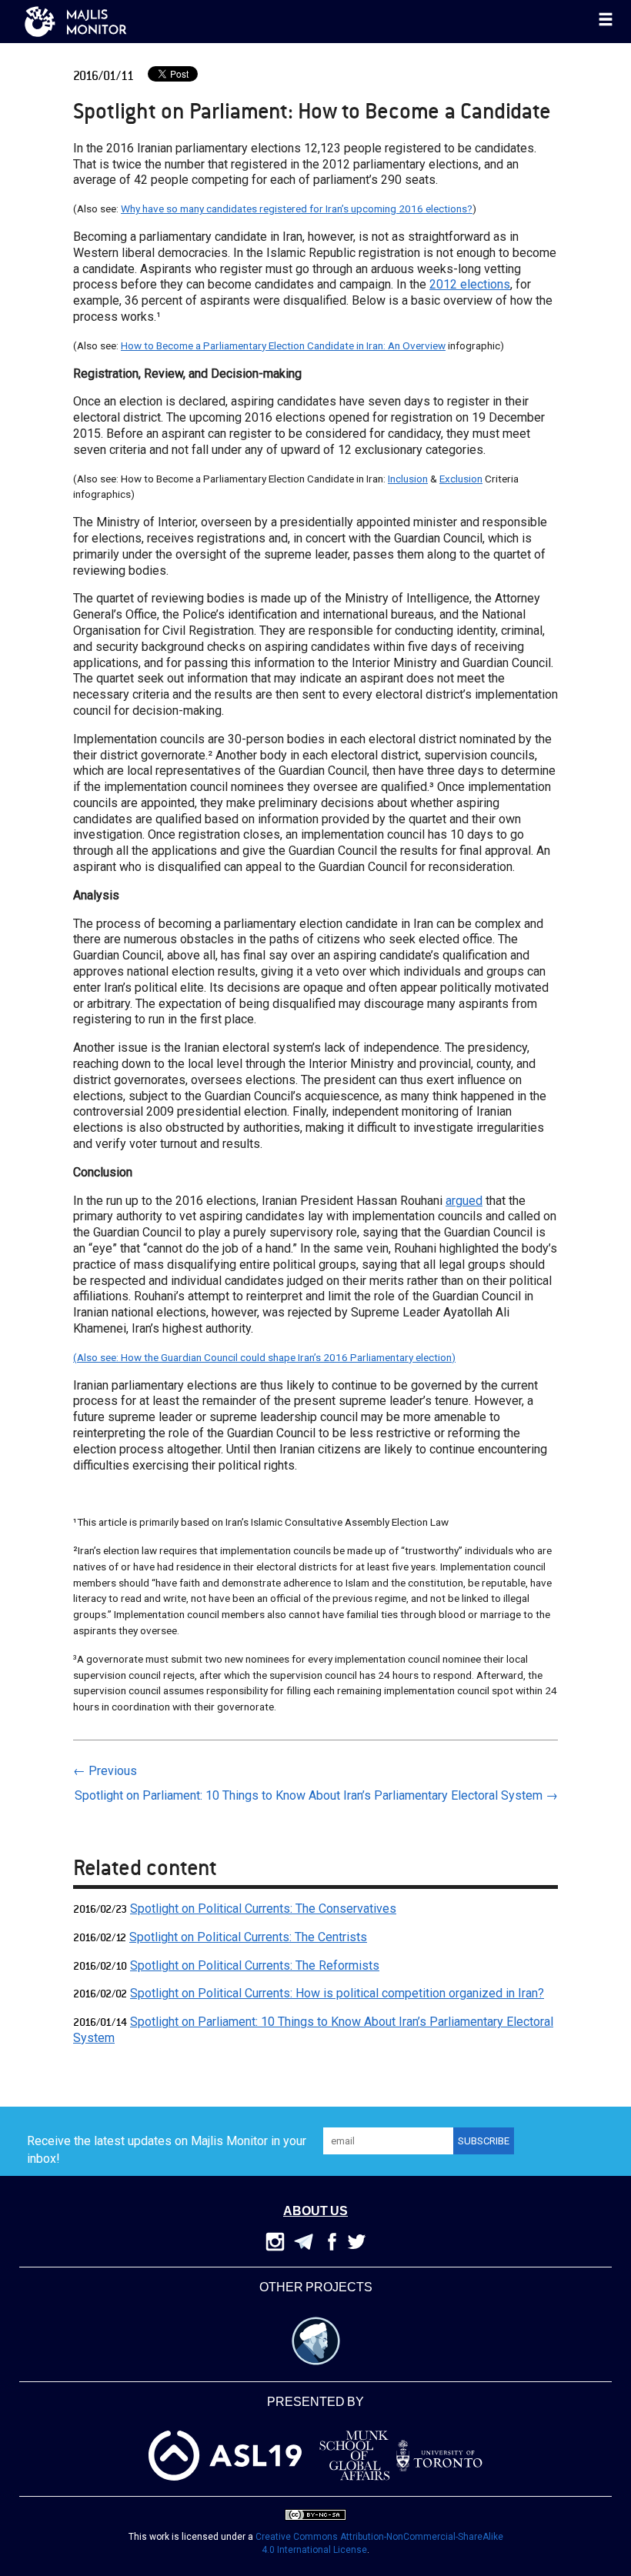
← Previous (105, 1771)
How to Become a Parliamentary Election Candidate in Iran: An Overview (283, 345)
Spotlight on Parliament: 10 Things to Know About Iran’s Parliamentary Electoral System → (316, 1795)
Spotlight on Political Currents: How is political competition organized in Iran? (337, 1993)
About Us (315, 2212)
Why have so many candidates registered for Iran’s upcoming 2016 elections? (297, 209)
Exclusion (461, 479)
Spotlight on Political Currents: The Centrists (248, 1937)
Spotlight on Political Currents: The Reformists (255, 1965)
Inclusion (408, 479)
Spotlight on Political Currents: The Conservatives (263, 1909)
